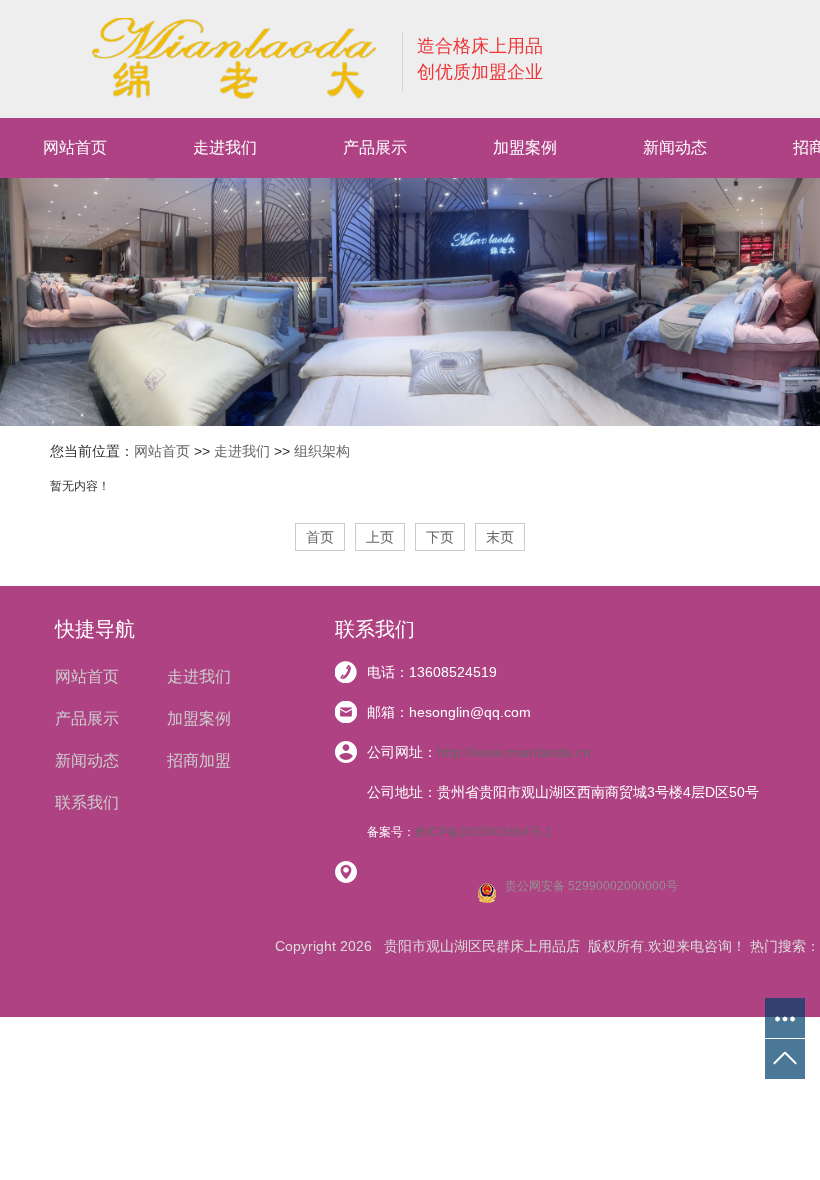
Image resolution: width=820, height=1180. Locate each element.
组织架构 (322, 451)
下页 (440, 537)
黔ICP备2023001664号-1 (483, 832)
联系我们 (87, 802)
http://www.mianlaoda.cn (514, 752)
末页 (500, 537)
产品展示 (375, 147)
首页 (320, 537)
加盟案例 (525, 147)
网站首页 (75, 147)
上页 (380, 537)
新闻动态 (675, 147)
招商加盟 (199, 760)
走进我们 (225, 147)
